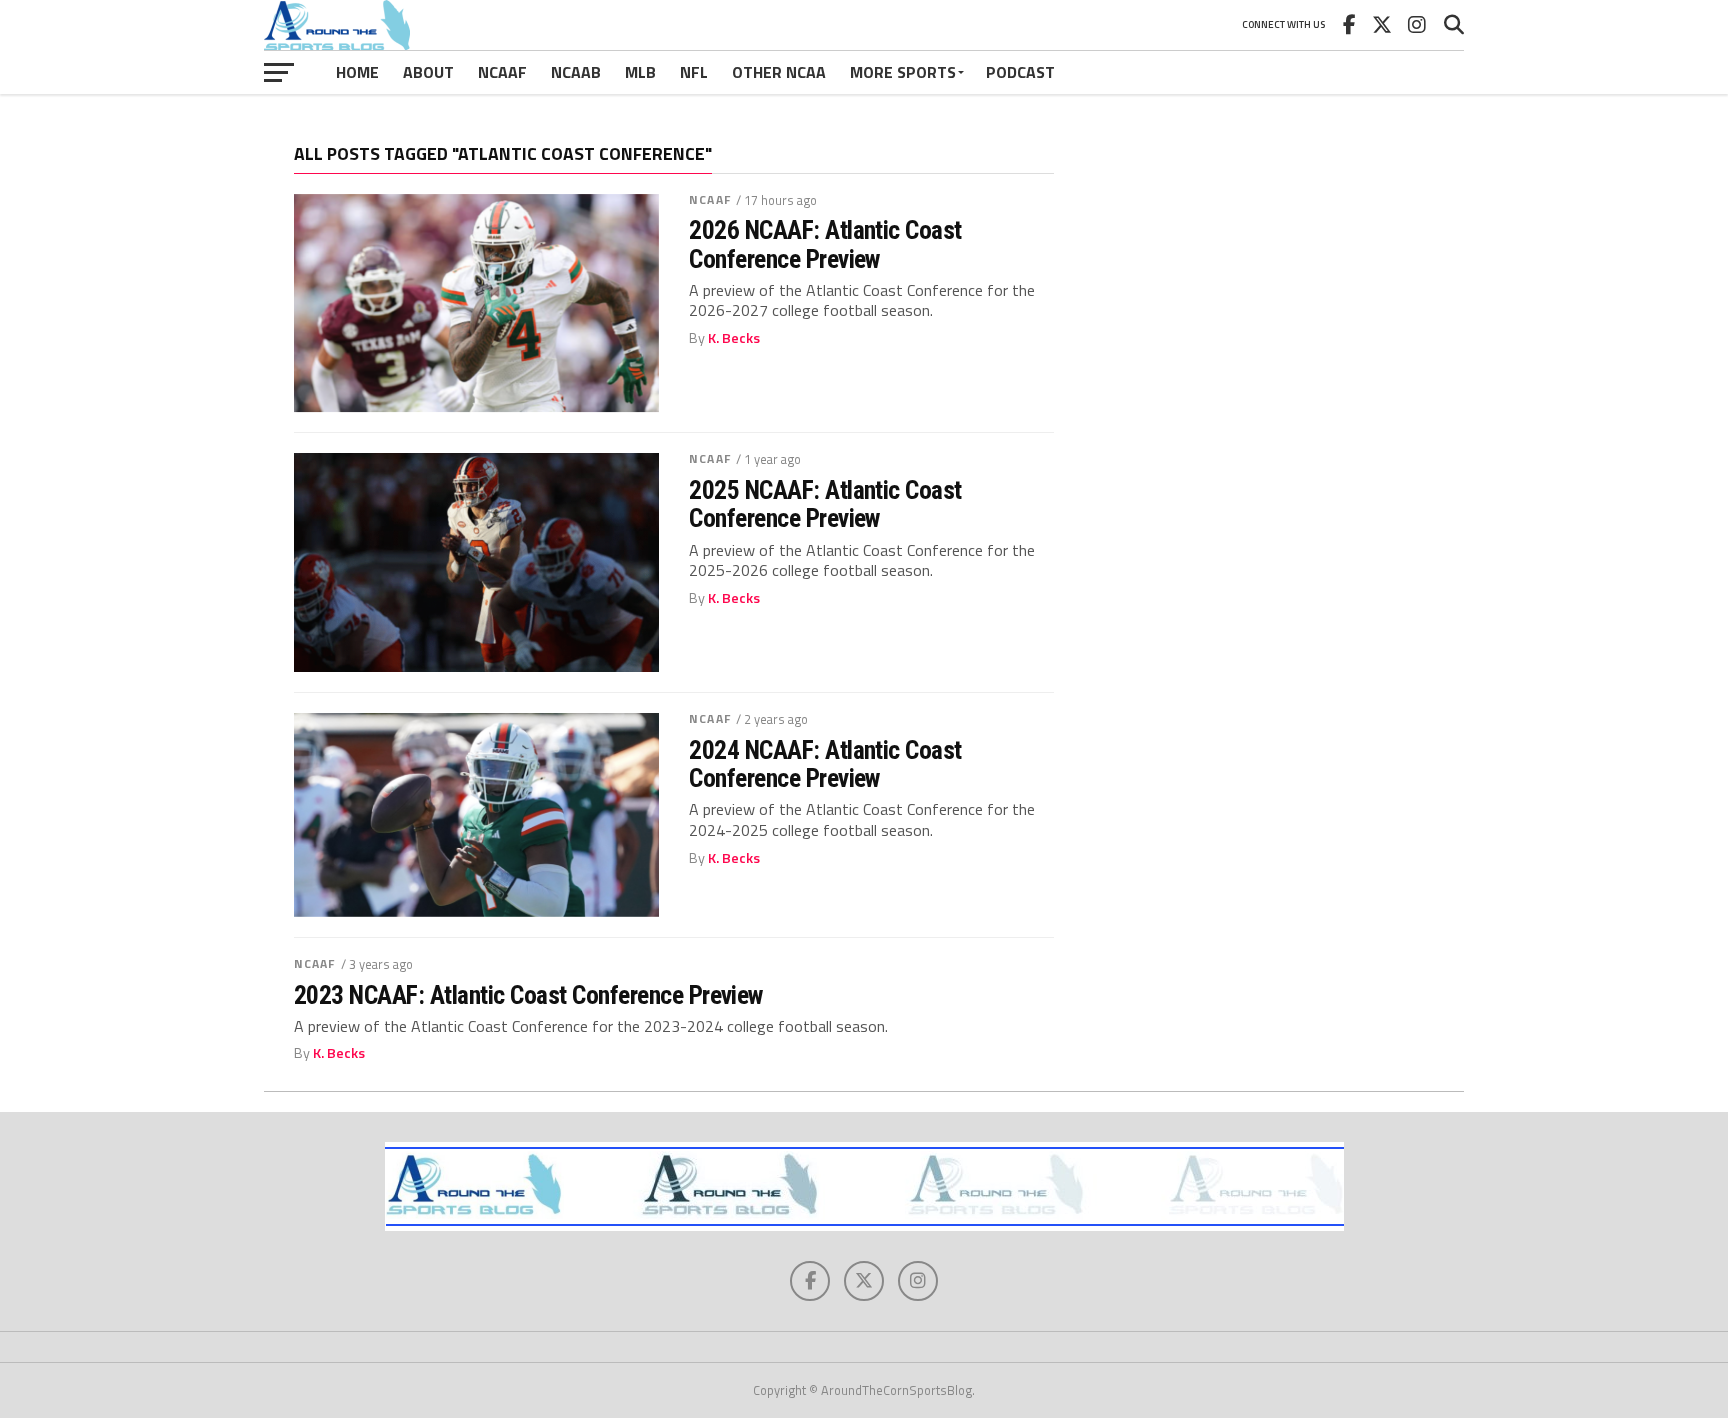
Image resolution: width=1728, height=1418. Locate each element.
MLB (640, 72)
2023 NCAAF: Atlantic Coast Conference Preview (528, 995)
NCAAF (502, 72)
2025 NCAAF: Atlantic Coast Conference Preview (825, 504)
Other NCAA (779, 72)
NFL (694, 72)
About (428, 72)
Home (357, 72)
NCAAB (576, 72)
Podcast (1020, 72)
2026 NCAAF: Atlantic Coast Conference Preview (825, 244)
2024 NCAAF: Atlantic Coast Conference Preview (825, 764)
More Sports (903, 72)
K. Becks (734, 338)
